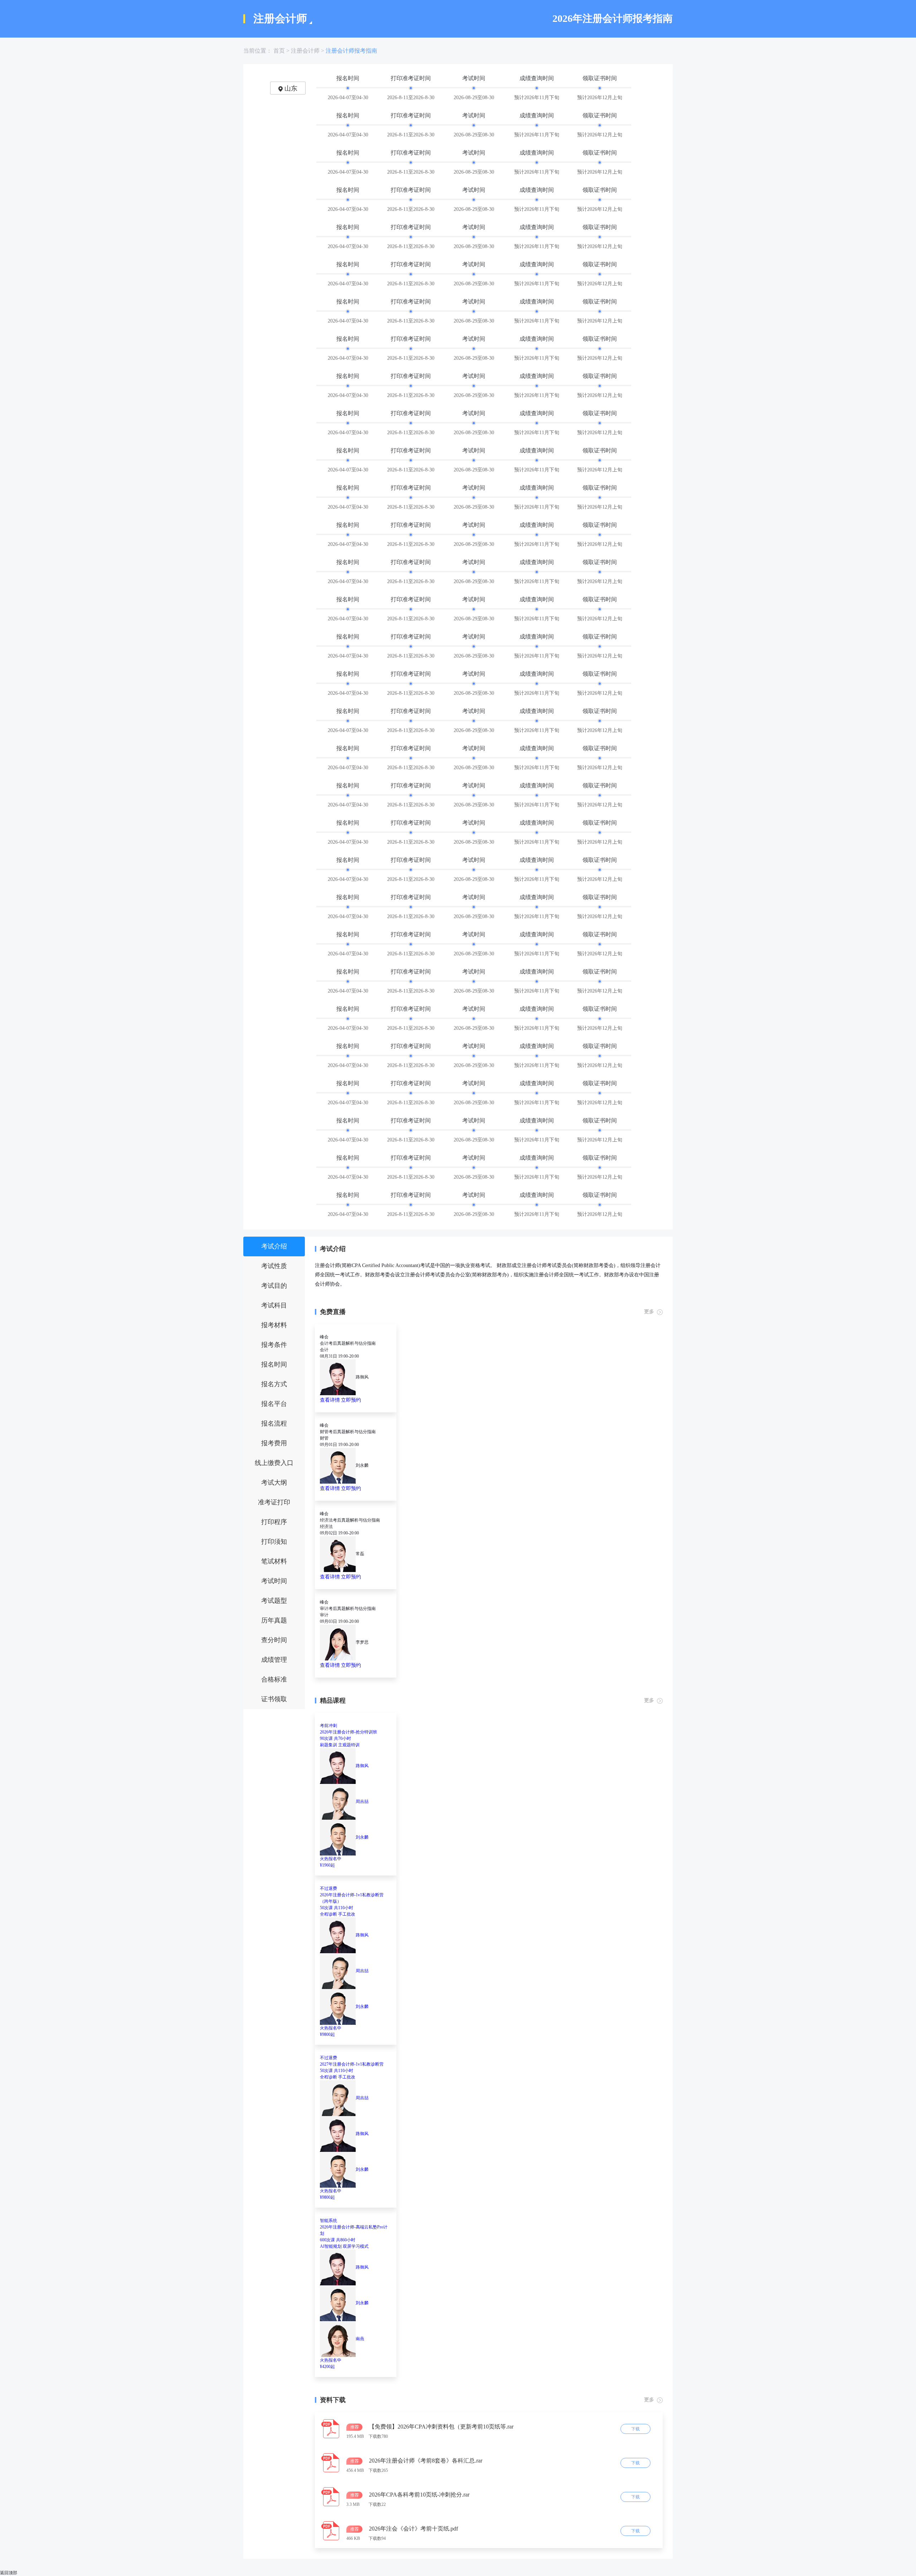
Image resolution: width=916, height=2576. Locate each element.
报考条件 (274, 1345)
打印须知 (274, 1542)
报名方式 (274, 1384)
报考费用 (274, 1443)
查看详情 (330, 1400)
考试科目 (274, 1305)
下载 (635, 2429)
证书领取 (274, 1699)
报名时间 (274, 1364)
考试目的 (274, 1286)
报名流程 (274, 1423)
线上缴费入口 (274, 1463)
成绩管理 (274, 1660)
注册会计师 (305, 51)
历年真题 (274, 1620)
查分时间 (274, 1640)
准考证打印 (274, 1502)
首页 (279, 51)
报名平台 (274, 1404)
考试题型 (274, 1601)
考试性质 (274, 1266)
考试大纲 (274, 1483)
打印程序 (274, 1522)
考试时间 (274, 1581)
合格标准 (274, 1679)
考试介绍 (274, 1246)
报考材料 (274, 1325)
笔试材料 (274, 1561)
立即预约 (351, 1400)
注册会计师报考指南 (351, 51)
